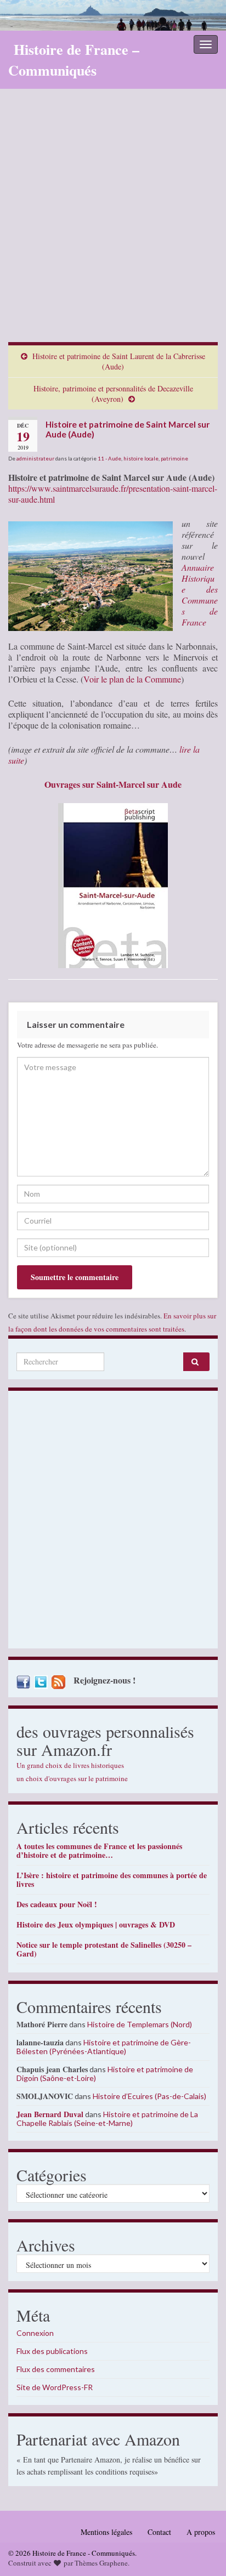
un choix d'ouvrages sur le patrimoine (72, 1778)
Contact (159, 2532)
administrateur (35, 458)
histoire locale (141, 458)
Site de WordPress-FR (55, 2387)
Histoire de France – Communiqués (74, 60)
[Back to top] (201, 2551)
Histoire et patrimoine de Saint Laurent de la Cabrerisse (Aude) (119, 361)
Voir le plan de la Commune (132, 679)
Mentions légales (106, 2532)
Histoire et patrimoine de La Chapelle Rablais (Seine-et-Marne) (107, 2119)
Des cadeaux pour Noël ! (57, 1904)
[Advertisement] (113, 224)
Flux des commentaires (56, 2369)
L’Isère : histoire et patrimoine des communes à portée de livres (112, 1880)
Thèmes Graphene (101, 2563)
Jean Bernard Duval (50, 2114)
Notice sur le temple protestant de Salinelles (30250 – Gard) (104, 1949)
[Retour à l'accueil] (113, 15)
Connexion (35, 2333)
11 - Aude (109, 458)
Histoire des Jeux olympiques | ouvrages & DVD (96, 1924)
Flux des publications (52, 2351)
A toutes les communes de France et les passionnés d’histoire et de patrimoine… (99, 1850)
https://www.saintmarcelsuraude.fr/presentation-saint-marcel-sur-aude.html (113, 494)
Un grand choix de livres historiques (70, 1765)
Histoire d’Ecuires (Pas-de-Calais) (149, 2096)
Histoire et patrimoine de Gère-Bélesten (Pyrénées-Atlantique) (104, 2047)
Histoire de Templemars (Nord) (140, 2024)
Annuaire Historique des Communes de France (200, 595)
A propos (201, 2532)
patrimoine (174, 458)
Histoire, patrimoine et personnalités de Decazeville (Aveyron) (113, 394)
